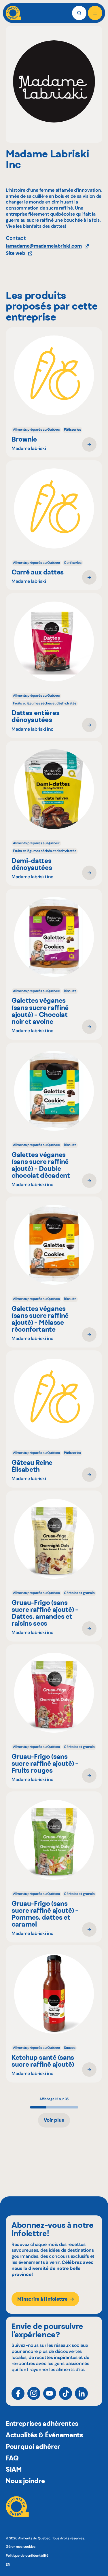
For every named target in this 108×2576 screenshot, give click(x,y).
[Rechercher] (79, 13)
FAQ (12, 2458)
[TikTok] (66, 2393)
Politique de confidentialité (27, 2556)
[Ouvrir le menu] (95, 13)
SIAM (14, 2469)
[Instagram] (34, 2393)
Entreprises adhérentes (42, 2424)
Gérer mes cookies (21, 2547)
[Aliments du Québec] (14, 13)
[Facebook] (18, 2393)
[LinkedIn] (81, 2393)
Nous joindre (25, 2481)
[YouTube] (50, 2393)
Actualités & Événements (44, 2435)
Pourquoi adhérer (33, 2447)
